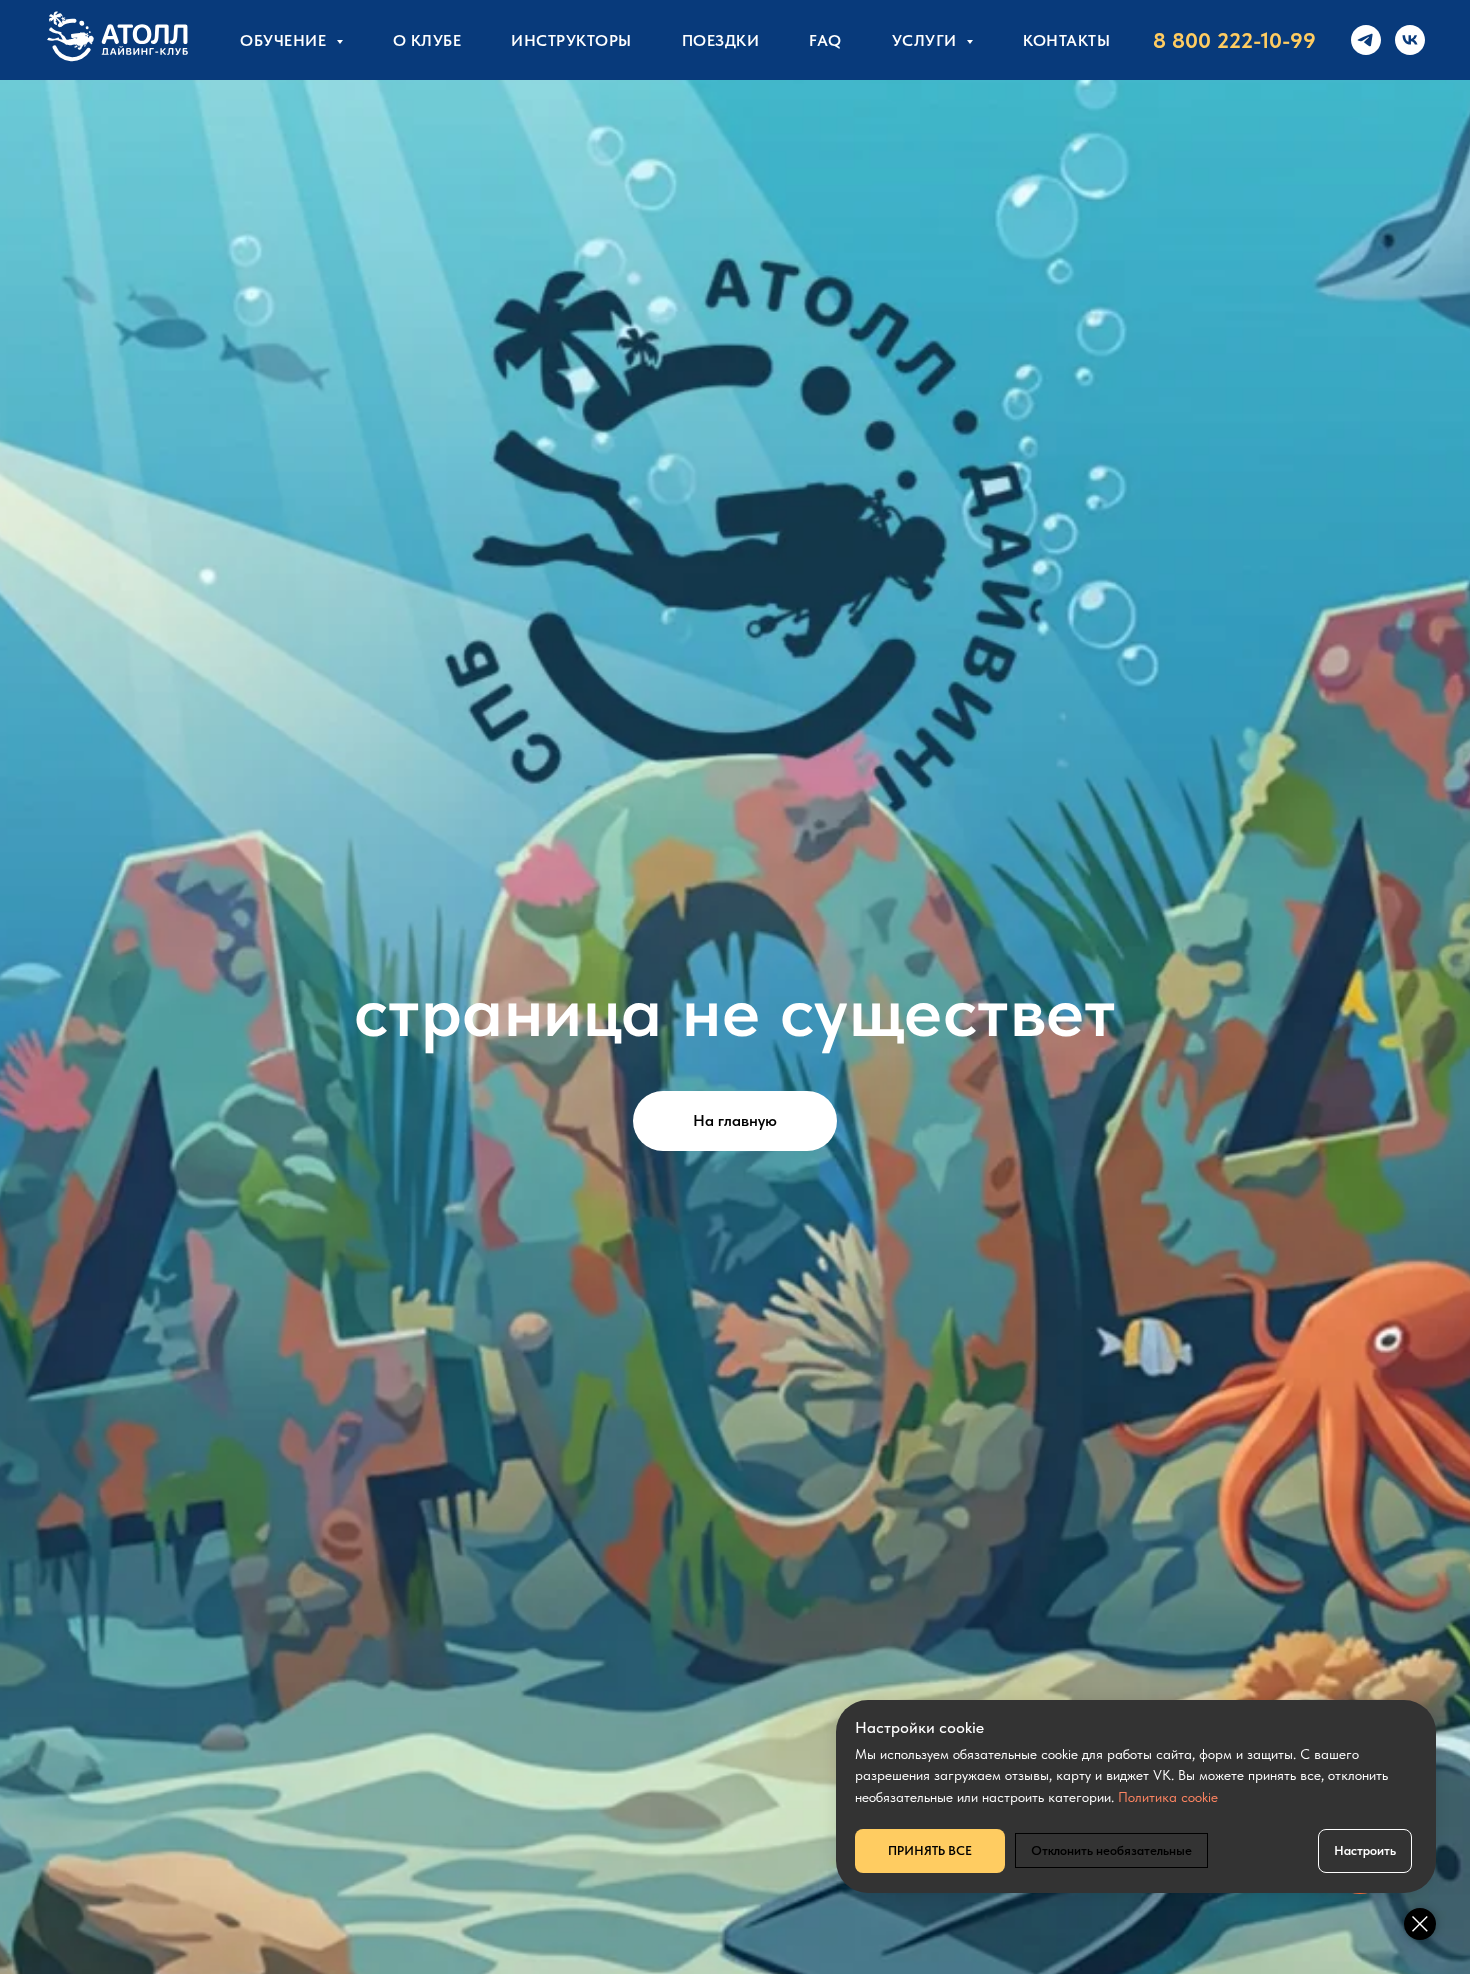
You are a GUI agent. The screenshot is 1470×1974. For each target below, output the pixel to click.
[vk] (1410, 40)
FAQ (825, 40)
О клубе (427, 40)
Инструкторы (571, 40)
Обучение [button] (285, 40)
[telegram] (1366, 40)
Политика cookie (1168, 1797)
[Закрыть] (1420, 1924)
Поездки (721, 40)
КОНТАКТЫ (1066, 40)
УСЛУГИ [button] (927, 40)
